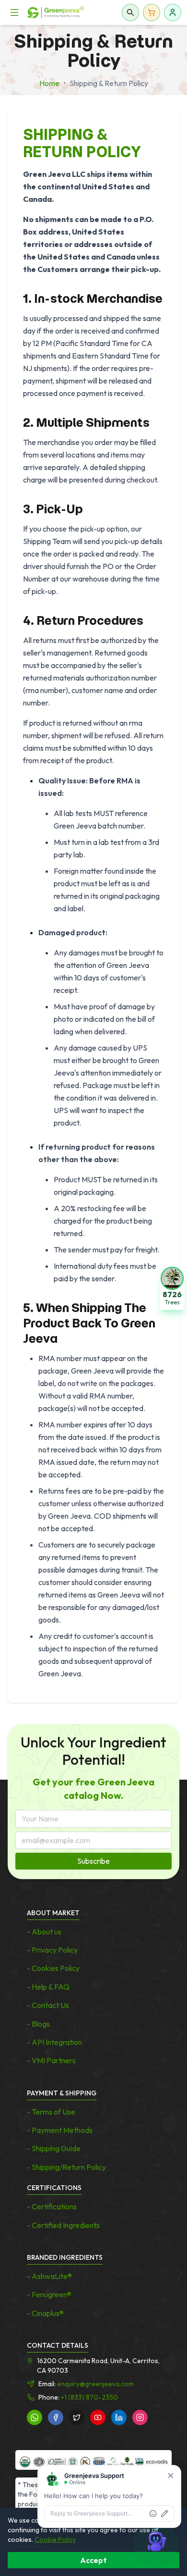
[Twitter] (77, 2417)
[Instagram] (140, 2417)
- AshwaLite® (49, 2276)
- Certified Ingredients (63, 2225)
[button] (172, 1288)
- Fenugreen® (49, 2294)
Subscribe (93, 1861)
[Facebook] (56, 2417)
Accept (93, 2560)
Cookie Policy (55, 2539)
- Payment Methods (60, 2130)
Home (49, 83)
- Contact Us (48, 2005)
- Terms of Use (51, 2112)
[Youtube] (98, 2417)
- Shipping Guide (54, 2148)
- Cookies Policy (53, 1968)
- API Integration (54, 2042)
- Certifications (52, 2206)
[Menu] (14, 12)
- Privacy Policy (52, 1950)
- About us (44, 1932)
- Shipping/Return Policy (66, 2167)
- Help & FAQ (48, 1987)
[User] (173, 12)
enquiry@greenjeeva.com (95, 2384)
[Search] (130, 12)
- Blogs (38, 2024)
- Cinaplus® (45, 2313)
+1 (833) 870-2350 (89, 2397)
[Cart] (152, 12)
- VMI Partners (51, 2060)
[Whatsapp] (35, 2417)
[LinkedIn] (119, 2417)
